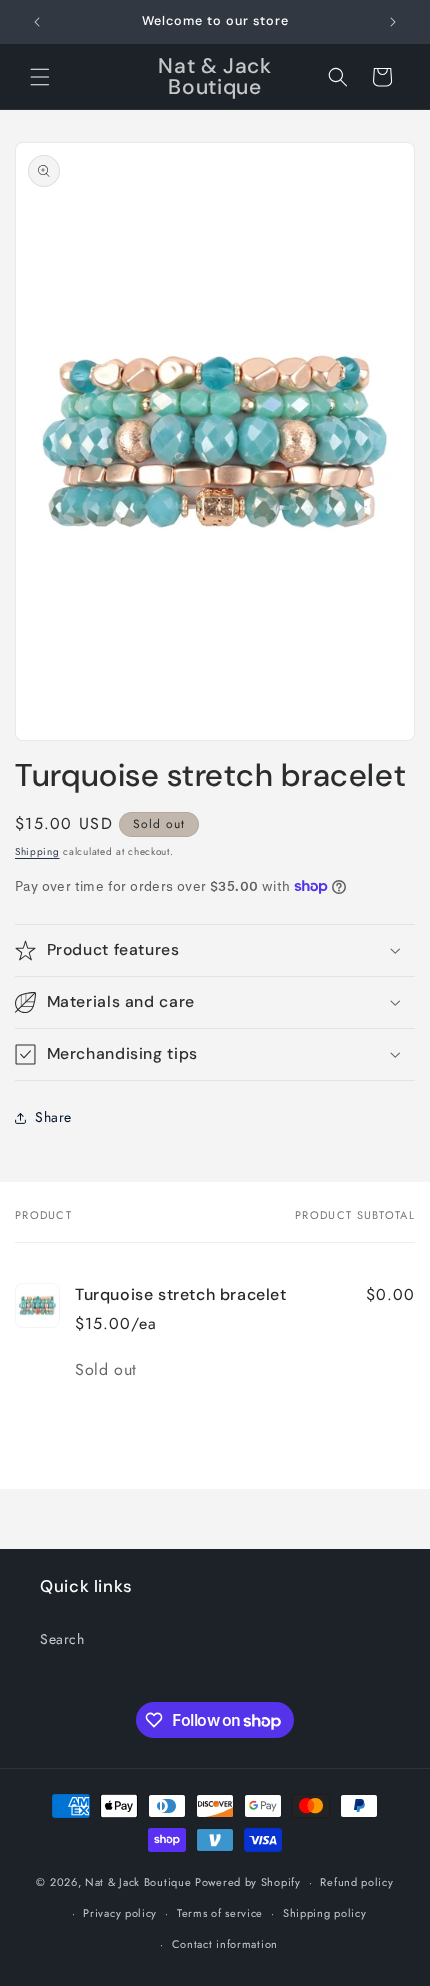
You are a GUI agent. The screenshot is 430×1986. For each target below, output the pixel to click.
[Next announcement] (393, 22)
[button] (40, 77)
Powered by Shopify (248, 1882)
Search (62, 1639)
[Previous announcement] (37, 22)
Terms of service (220, 1913)
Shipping (37, 851)
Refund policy (356, 1882)
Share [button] (53, 1117)
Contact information (225, 1944)
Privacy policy (120, 1913)
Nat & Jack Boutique (138, 1882)
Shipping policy (325, 1913)
